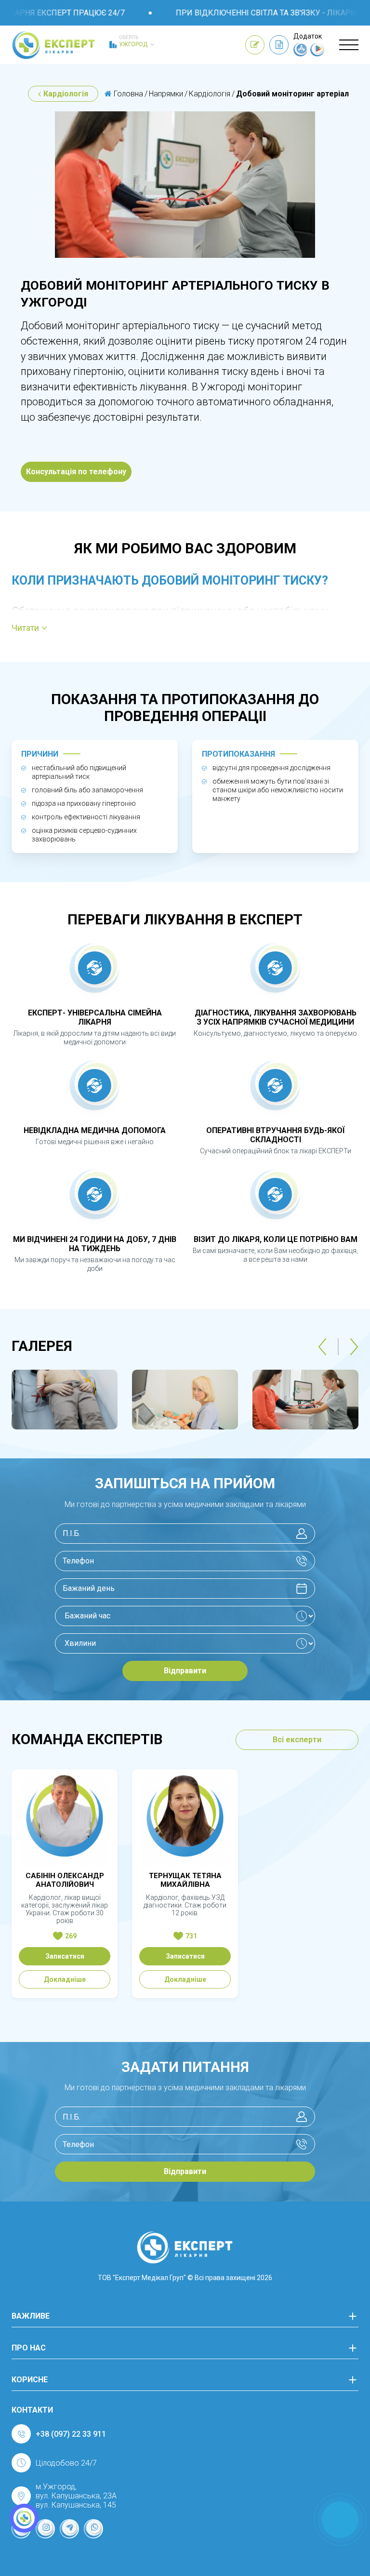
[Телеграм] (69, 2529)
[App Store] (301, 54)
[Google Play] (317, 54)
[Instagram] (45, 2529)
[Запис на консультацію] (255, 45)
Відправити (185, 1671)
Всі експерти (297, 1740)
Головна (127, 94)
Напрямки (166, 94)
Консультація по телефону (76, 472)
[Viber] (93, 2529)
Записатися (65, 1956)
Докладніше (65, 1979)
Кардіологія (66, 94)
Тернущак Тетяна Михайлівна (185, 1880)
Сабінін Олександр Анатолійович (65, 1880)
